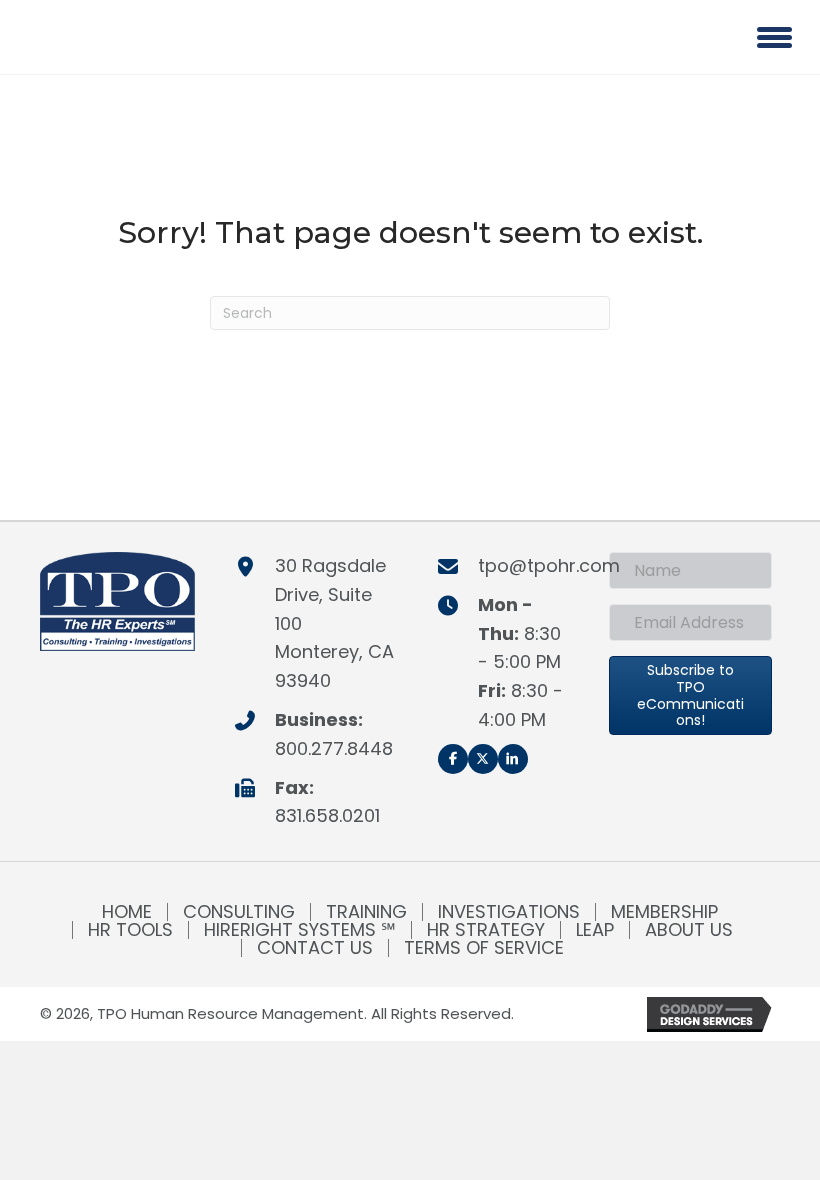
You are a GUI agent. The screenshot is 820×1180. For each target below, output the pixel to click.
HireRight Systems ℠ (300, 930)
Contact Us (315, 948)
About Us (689, 930)
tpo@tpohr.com (549, 565)
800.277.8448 (334, 748)
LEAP (595, 930)
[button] (453, 759)
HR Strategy (486, 930)
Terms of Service (484, 948)
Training (366, 912)
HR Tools (130, 930)
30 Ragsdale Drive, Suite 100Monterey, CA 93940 (334, 623)
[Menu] (774, 37)
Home (127, 912)
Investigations (509, 912)
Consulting (239, 912)
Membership (664, 912)
